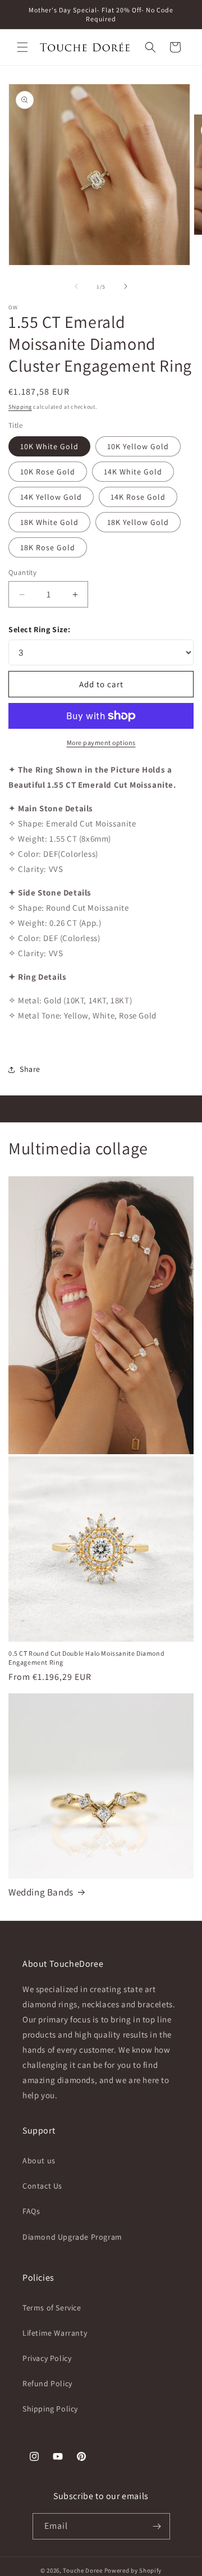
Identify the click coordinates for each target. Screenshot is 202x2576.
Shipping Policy (50, 2409)
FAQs (31, 2211)
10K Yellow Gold (138, 446)
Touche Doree (82, 2570)
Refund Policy (47, 2383)
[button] (22, 47)
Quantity (22, 572)
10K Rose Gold (48, 472)
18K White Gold (49, 522)
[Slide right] (126, 286)
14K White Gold (133, 472)
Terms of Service (52, 2308)
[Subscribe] (157, 2526)
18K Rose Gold (48, 547)
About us (39, 2161)
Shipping (20, 407)
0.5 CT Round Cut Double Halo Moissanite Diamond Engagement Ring (86, 1658)
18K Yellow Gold (138, 522)
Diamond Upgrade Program (72, 2237)
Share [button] (30, 1069)
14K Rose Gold (138, 497)
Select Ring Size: (39, 629)
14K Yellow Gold (51, 497)
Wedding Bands (41, 1892)
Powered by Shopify (133, 2570)
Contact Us (42, 2186)
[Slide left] (76, 286)
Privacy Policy (47, 2358)
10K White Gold (49, 446)
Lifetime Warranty (55, 2333)
